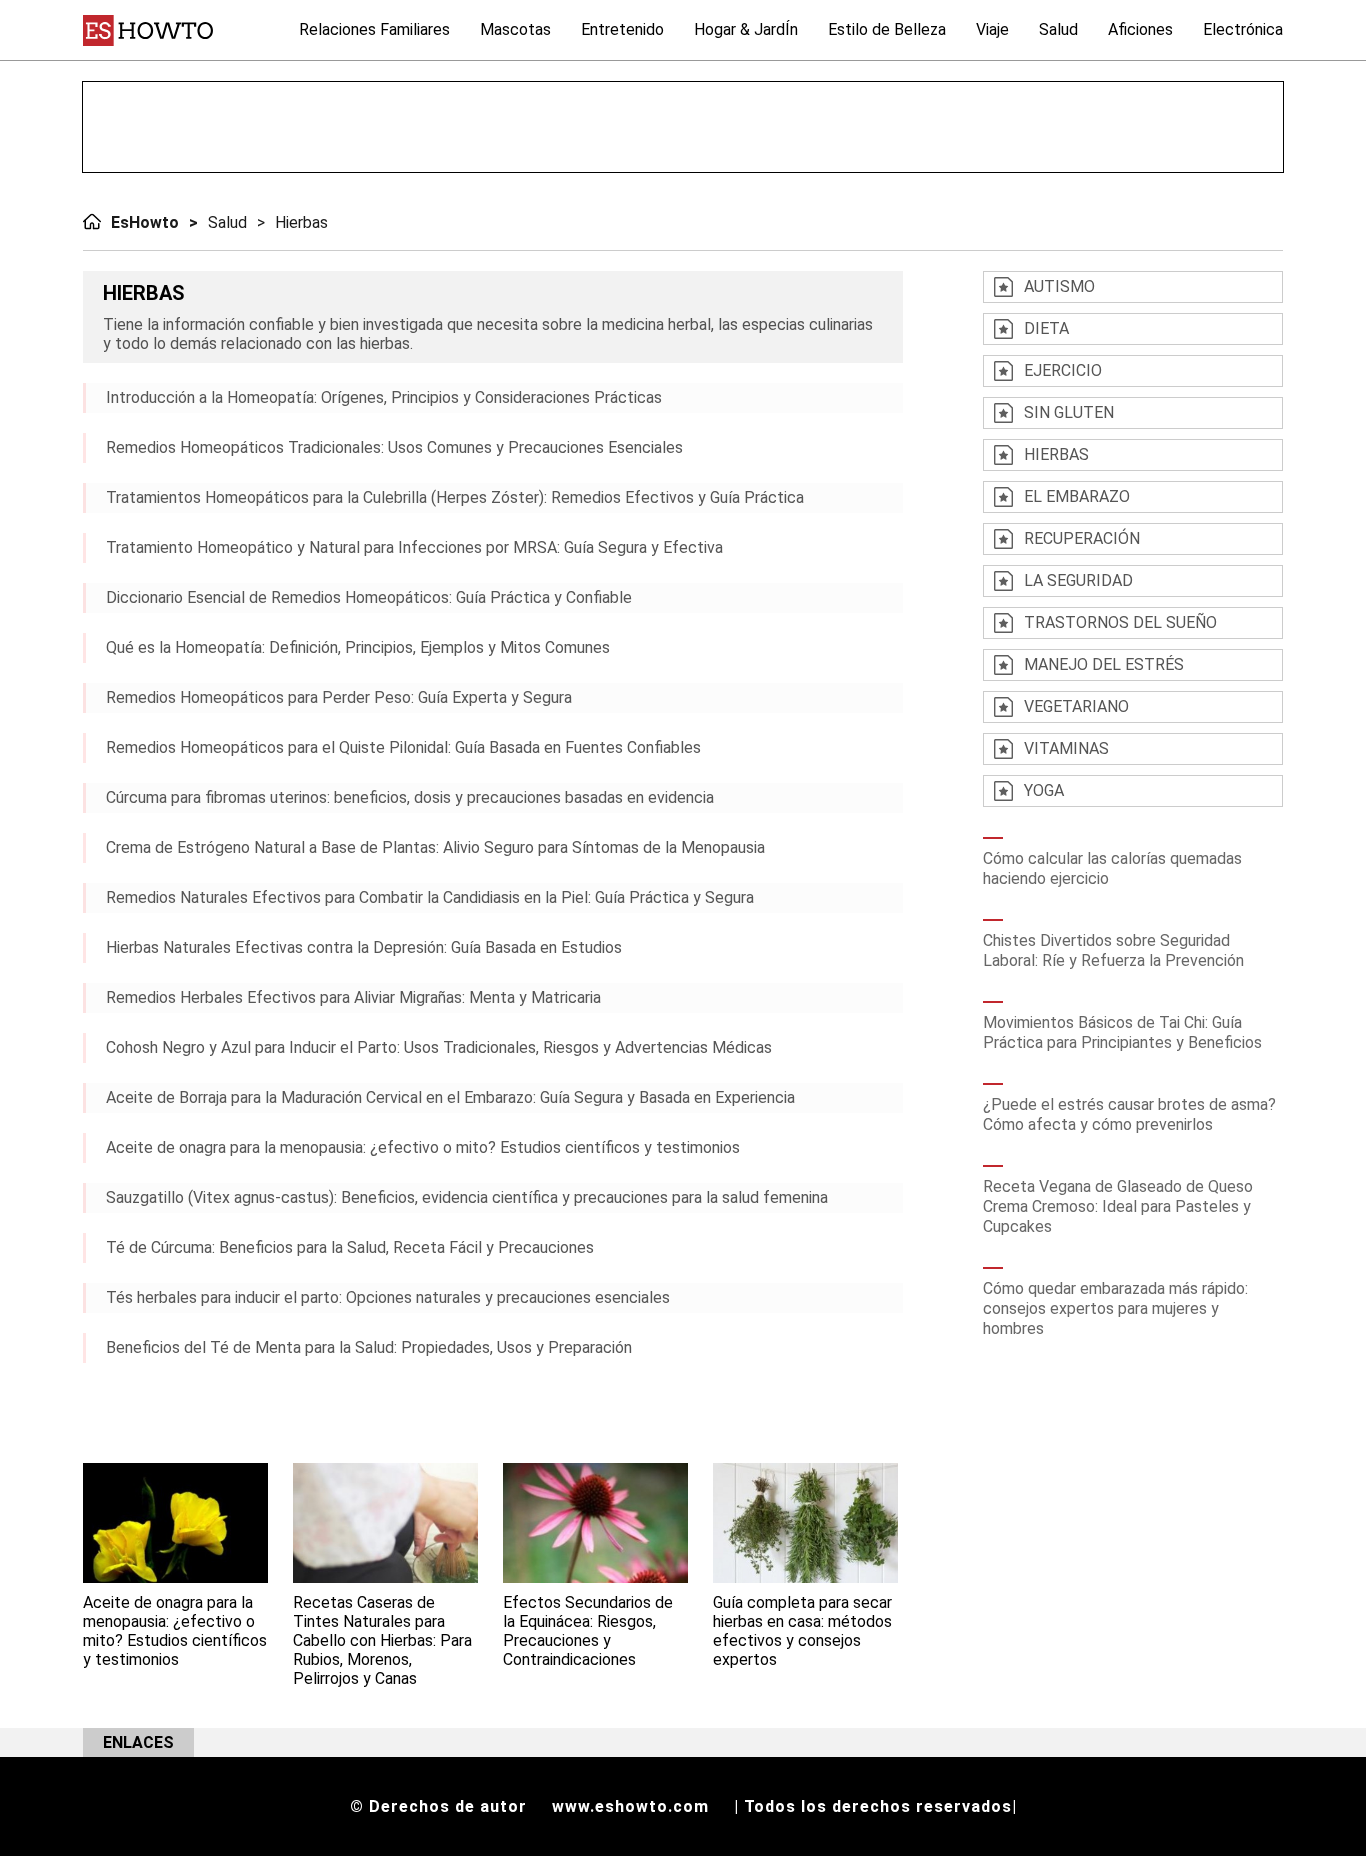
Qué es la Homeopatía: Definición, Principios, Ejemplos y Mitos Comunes (358, 647)
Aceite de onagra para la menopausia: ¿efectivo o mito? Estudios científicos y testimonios (423, 1147)
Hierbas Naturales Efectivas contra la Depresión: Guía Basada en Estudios (364, 947)
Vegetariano (1076, 706)
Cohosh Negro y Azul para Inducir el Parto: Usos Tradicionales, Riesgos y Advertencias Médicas (439, 1047)
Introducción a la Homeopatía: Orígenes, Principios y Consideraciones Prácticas (384, 397)
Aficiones (1140, 29)
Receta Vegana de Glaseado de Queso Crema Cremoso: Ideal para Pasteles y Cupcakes (1118, 1206)
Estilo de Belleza (887, 29)
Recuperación (1082, 538)
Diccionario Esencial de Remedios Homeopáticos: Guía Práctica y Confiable (369, 597)
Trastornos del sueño (1120, 622)
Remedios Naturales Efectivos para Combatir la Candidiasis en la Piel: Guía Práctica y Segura (430, 897)
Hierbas (301, 222)
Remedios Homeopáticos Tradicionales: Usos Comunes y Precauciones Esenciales (394, 447)
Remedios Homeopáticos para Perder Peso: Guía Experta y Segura (339, 697)
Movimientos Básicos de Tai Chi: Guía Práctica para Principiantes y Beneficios (1122, 1032)
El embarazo (1077, 496)
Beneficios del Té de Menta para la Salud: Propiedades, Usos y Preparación (369, 1347)
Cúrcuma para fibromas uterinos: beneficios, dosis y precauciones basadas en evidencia (410, 797)
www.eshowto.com (630, 1806)
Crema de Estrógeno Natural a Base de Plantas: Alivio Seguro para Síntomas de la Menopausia (435, 847)
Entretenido (622, 29)
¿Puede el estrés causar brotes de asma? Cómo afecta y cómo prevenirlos (1129, 1114)
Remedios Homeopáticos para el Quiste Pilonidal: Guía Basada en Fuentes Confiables (403, 747)
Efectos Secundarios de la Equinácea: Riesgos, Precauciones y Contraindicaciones (588, 1631)
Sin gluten (1069, 412)
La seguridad (1078, 580)
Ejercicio (1063, 370)
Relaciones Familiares (374, 29)
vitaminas (1066, 748)
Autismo (1059, 286)
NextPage (373, 1413)
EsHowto (145, 222)
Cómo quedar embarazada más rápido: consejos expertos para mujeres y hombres (1115, 1308)
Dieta (1046, 328)
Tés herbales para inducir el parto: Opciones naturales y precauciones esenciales (388, 1297)
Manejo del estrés (1104, 664)
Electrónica (1243, 29)
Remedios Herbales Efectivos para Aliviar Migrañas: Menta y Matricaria (353, 997)
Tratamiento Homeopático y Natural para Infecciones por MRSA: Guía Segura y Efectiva (414, 547)
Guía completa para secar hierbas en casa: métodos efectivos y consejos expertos (802, 1631)
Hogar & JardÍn (746, 29)
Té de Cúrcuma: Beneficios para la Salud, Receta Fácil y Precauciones (350, 1247)
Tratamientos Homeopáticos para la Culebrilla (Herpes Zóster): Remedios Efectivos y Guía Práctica (455, 497)
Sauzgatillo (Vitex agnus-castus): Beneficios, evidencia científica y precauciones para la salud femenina (467, 1197)
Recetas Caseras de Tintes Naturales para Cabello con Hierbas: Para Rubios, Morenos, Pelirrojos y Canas (382, 1640)
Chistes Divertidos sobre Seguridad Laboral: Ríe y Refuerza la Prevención (1113, 950)
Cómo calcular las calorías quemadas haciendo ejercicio (1112, 868)
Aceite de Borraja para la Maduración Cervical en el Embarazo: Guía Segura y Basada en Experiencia (450, 1097)
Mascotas (515, 29)
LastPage (403, 1413)
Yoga (1044, 790)
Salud (1058, 29)
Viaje (992, 29)
